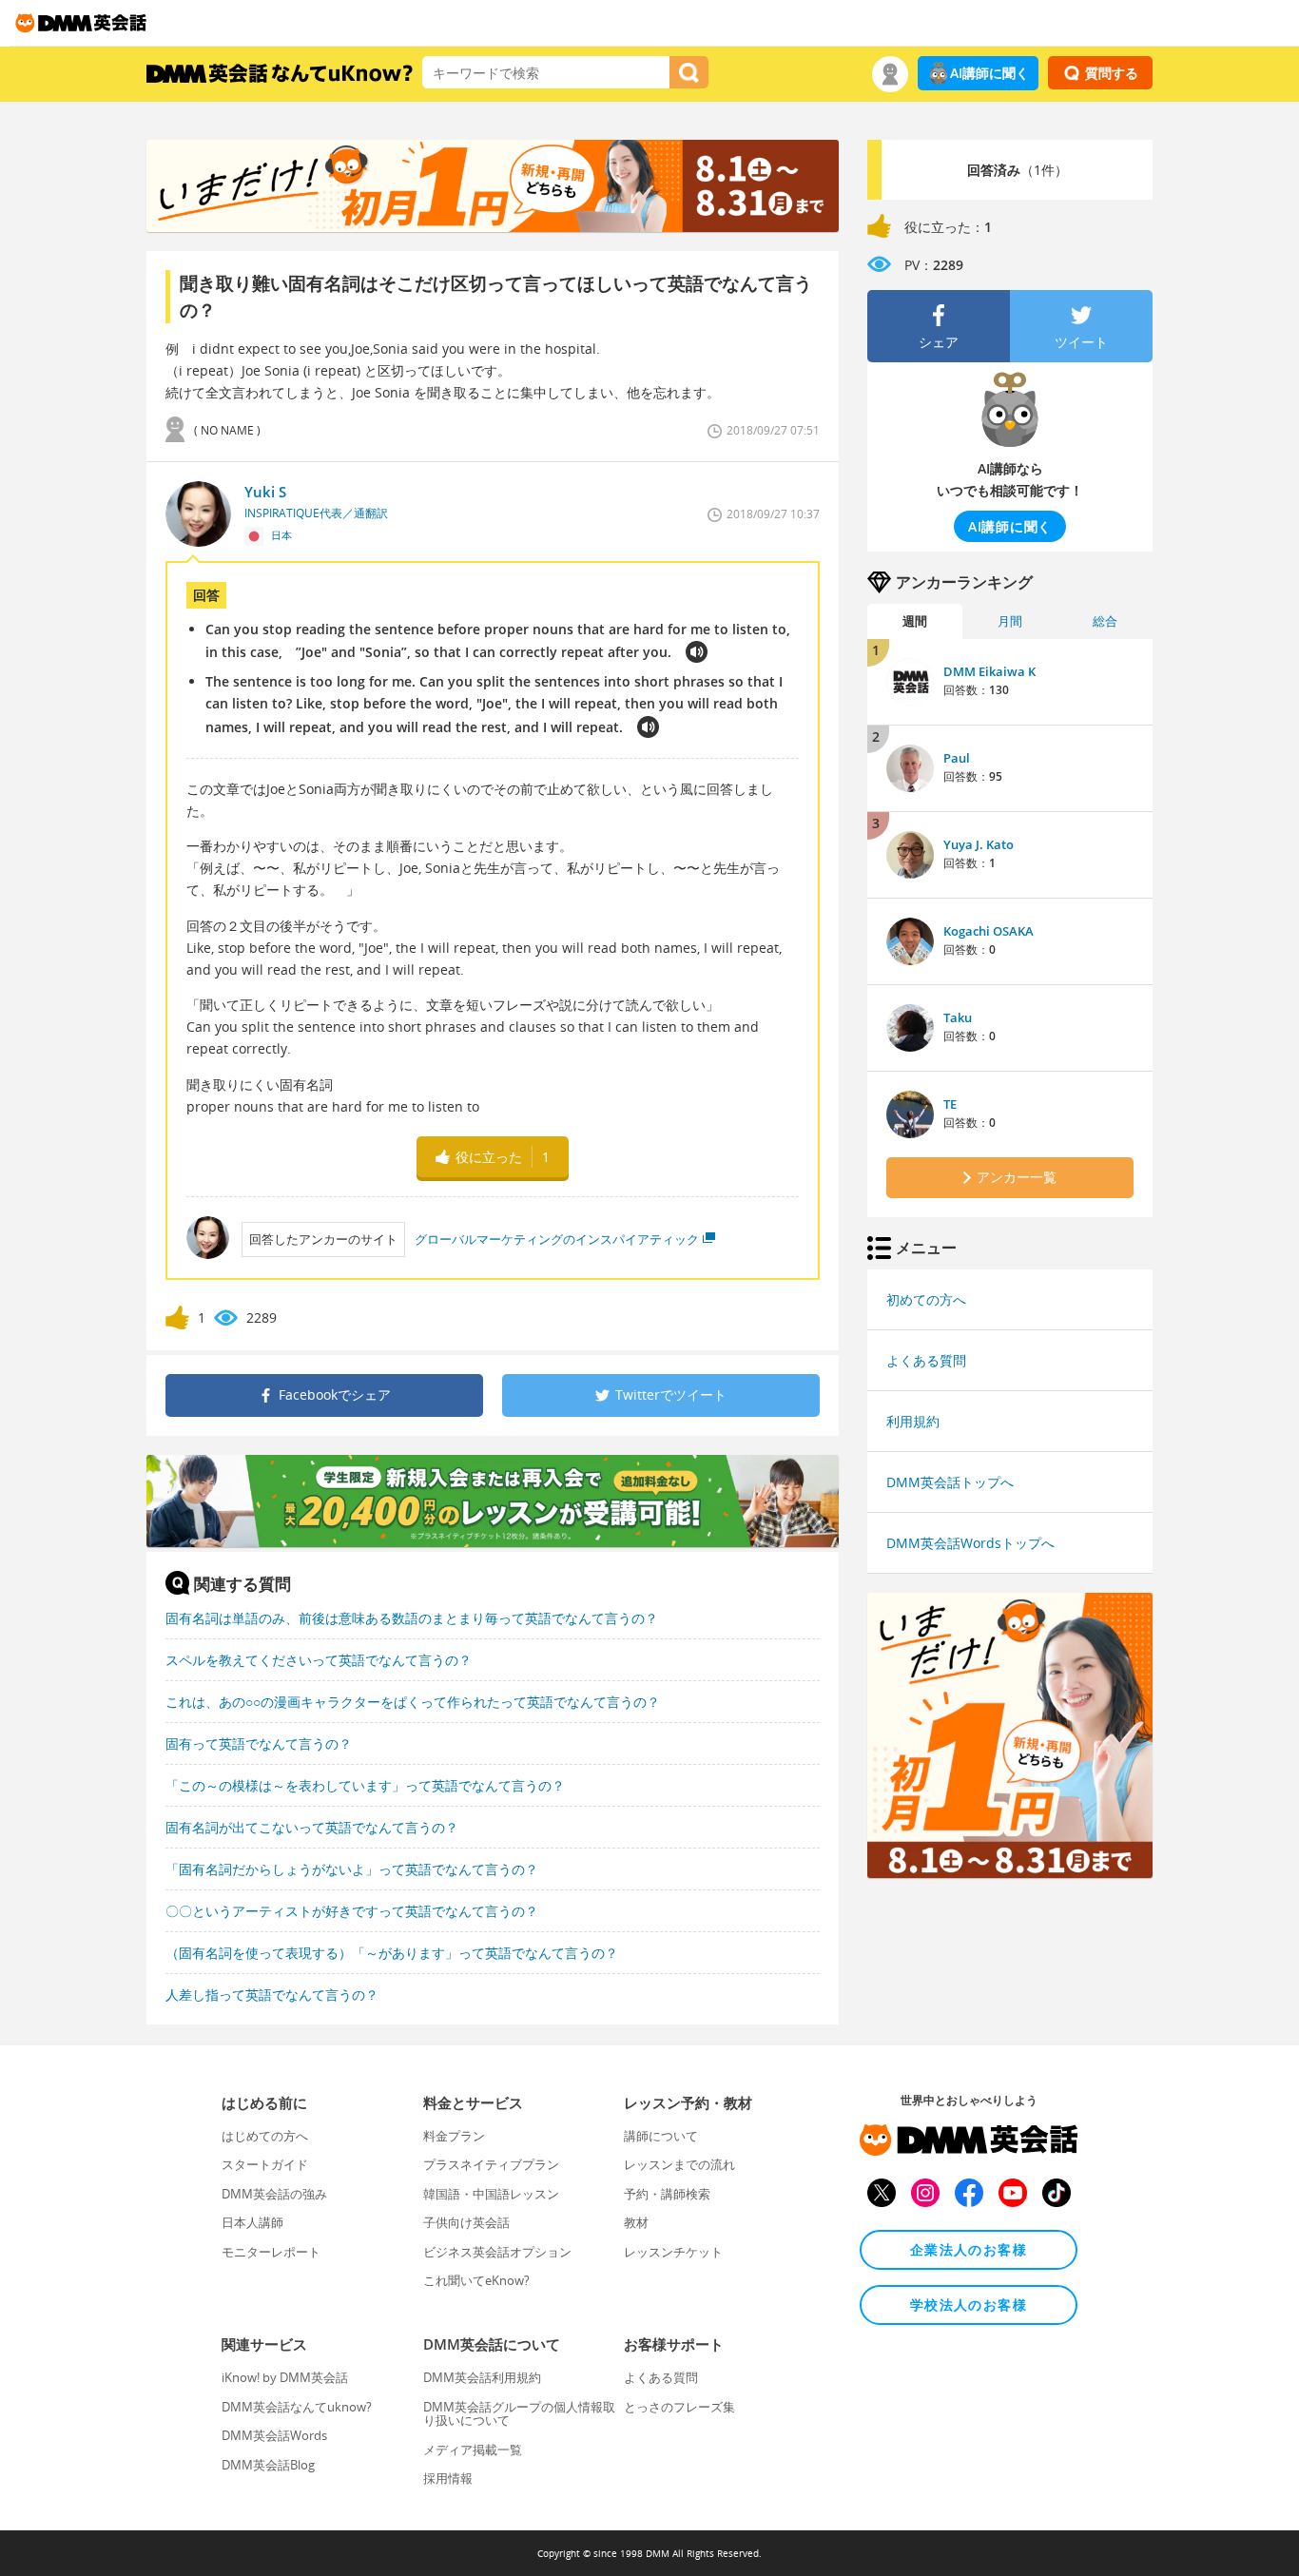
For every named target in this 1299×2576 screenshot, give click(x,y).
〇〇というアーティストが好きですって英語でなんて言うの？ (352, 1911)
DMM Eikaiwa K (989, 671)
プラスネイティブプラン (491, 2164)
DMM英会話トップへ (950, 1482)
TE (950, 1104)
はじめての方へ (265, 2136)
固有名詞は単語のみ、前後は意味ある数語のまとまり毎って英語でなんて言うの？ (412, 1618)
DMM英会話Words (274, 2435)
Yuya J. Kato (979, 844)
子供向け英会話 (466, 2222)
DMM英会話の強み (274, 2194)
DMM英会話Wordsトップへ (970, 1543)
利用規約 (913, 1421)
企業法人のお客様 (969, 2249)
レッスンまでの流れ (679, 2164)
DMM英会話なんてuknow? (297, 2407)
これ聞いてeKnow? (476, 2280)
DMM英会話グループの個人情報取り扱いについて (519, 2413)
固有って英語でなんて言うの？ (259, 1743)
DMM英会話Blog (268, 2465)
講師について (661, 2136)
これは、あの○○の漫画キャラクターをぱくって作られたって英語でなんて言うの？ (413, 1702)
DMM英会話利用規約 (482, 2377)
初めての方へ (926, 1299)
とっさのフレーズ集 (679, 2407)
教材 (636, 2222)
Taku (958, 1017)
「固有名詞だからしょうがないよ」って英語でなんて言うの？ (352, 1869)
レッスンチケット (673, 2252)
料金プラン (454, 2136)
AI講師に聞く (989, 73)
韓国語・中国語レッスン (491, 2194)
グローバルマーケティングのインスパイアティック (557, 1239)
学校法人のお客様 (969, 2305)
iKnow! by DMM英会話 (285, 2377)
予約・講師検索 (667, 2194)
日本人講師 (252, 2222)
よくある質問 (926, 1360)
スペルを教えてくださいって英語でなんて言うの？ (319, 1660)
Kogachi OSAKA (989, 931)
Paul (957, 758)
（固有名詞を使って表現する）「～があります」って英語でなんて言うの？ (392, 1953)
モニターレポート (271, 2252)
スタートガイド (265, 2164)
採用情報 (448, 2478)
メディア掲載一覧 (473, 2450)
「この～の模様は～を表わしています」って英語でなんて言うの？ (365, 1785)
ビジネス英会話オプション (497, 2252)
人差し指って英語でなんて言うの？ (272, 1995)
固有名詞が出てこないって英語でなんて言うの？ (312, 1827)
